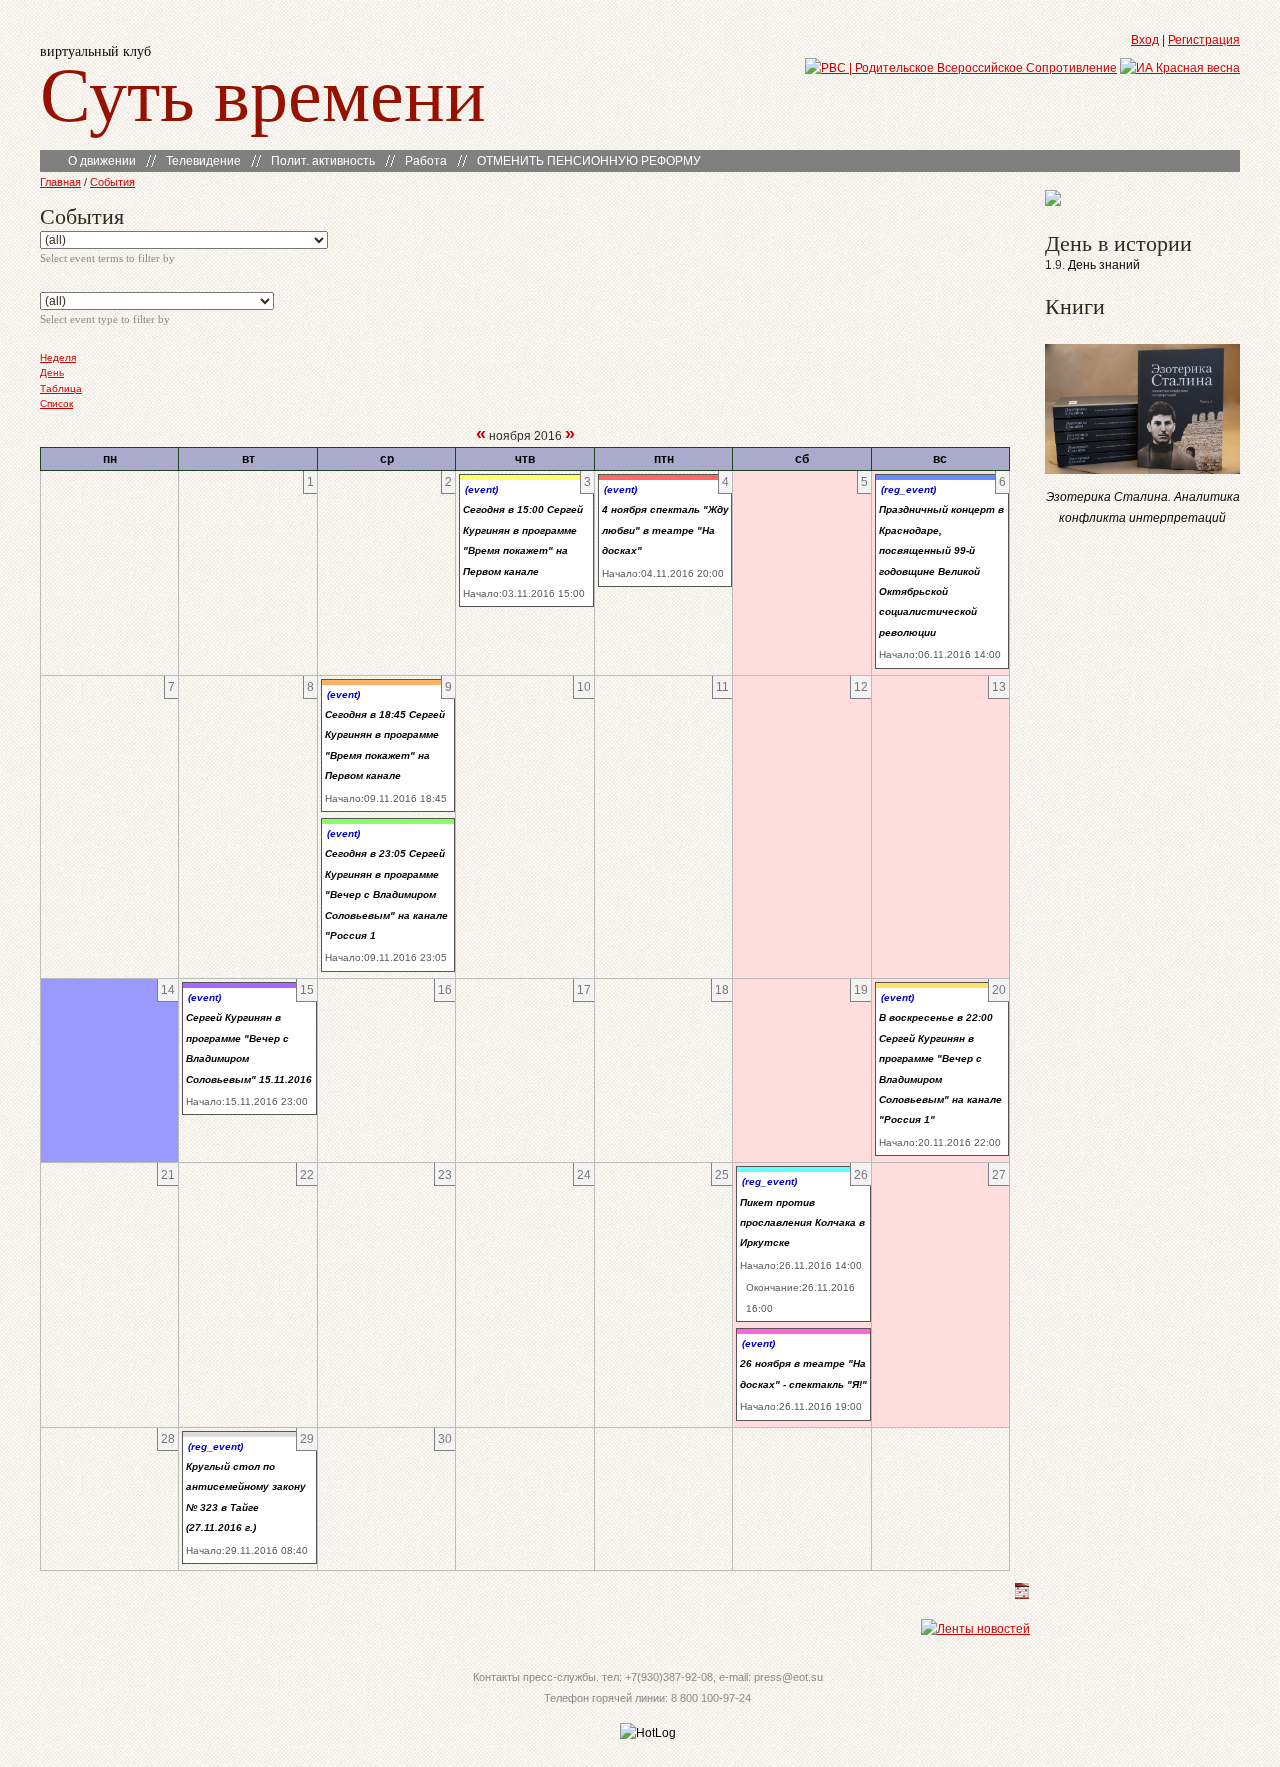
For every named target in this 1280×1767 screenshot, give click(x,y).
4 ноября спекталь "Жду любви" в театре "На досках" (665, 530)
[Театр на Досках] (1053, 202)
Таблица (61, 388)
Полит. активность (323, 161)
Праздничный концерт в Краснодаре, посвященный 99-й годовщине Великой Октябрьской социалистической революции (941, 570)
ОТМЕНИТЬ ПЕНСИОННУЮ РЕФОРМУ (589, 161)
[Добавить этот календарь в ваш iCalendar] (1022, 1595)
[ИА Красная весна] (1180, 68)
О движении (102, 161)
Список (56, 403)
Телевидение (203, 161)
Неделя (58, 357)
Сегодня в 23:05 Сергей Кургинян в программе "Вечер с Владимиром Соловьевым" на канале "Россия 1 (386, 894)
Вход (1145, 40)
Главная (60, 182)
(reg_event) (908, 489)
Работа (426, 161)
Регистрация (1204, 40)
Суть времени (263, 91)
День (52, 372)
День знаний (1104, 265)
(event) (481, 489)
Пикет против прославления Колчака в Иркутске (802, 1223)
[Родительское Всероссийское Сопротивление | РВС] (961, 68)
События (112, 182)
